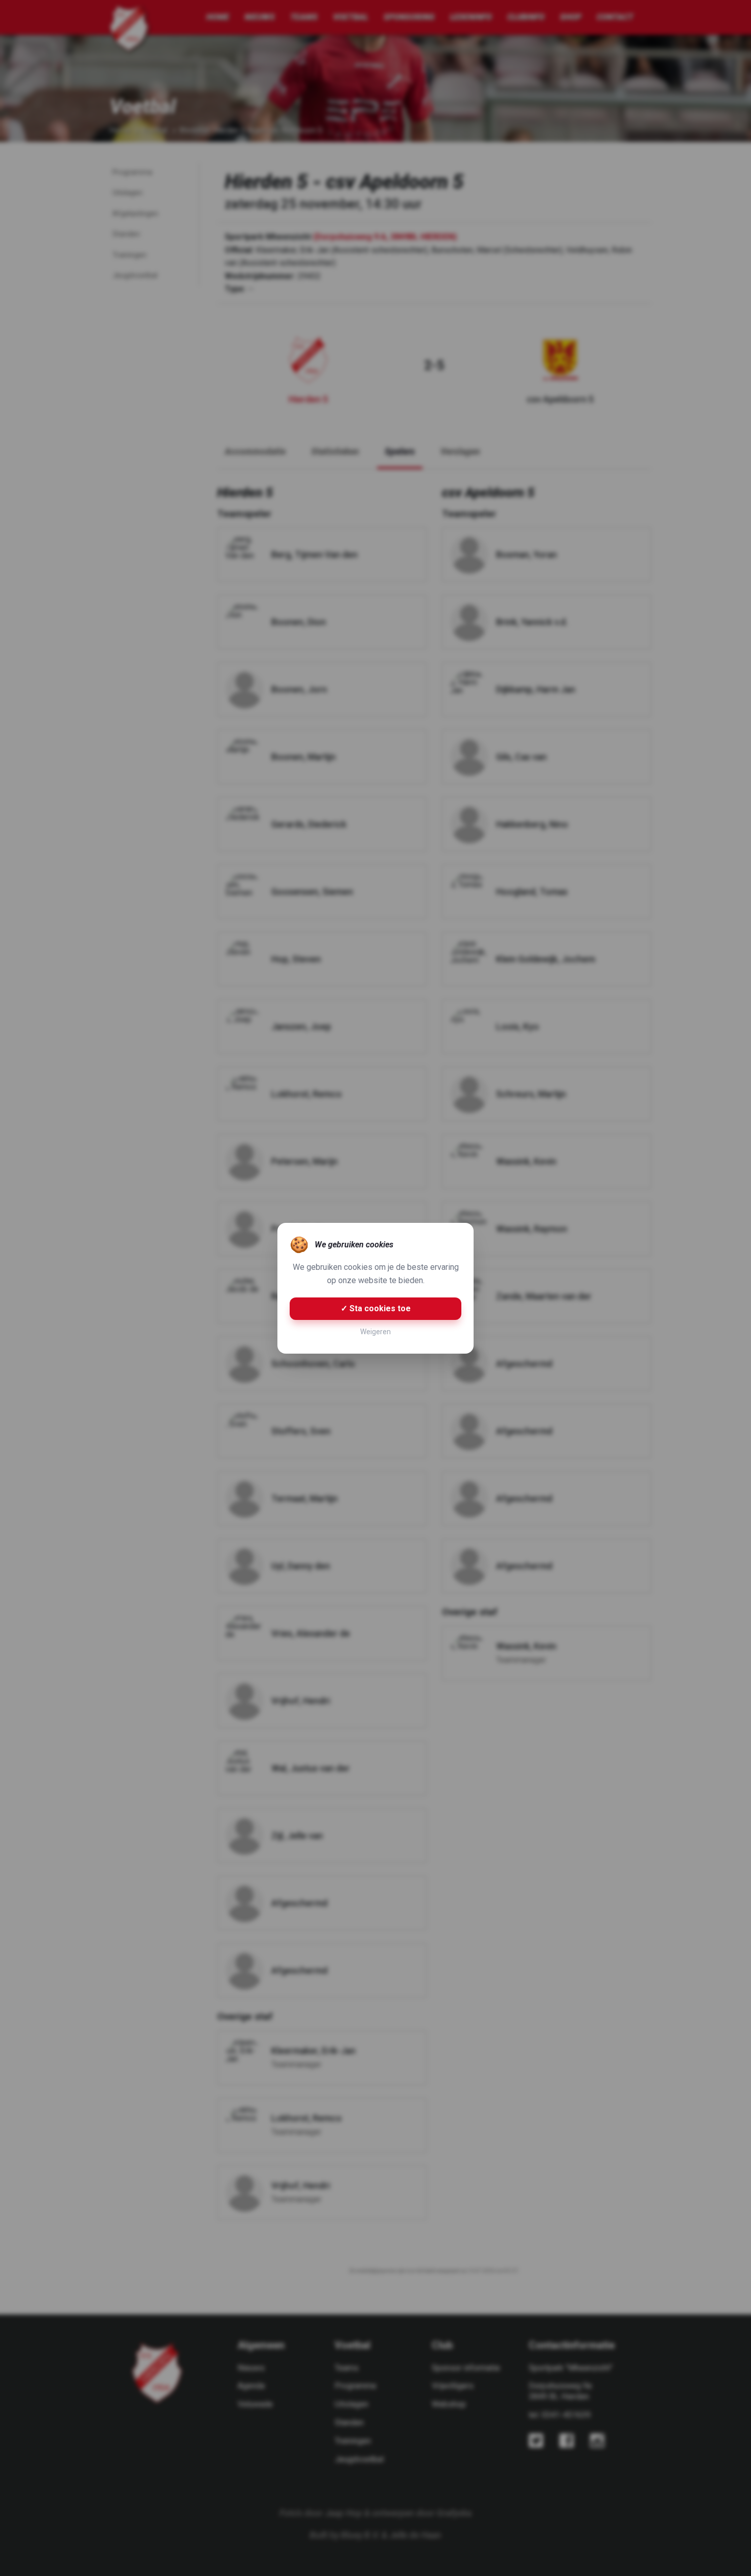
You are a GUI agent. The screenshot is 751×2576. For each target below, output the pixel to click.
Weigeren (375, 1332)
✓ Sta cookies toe (376, 1308)
